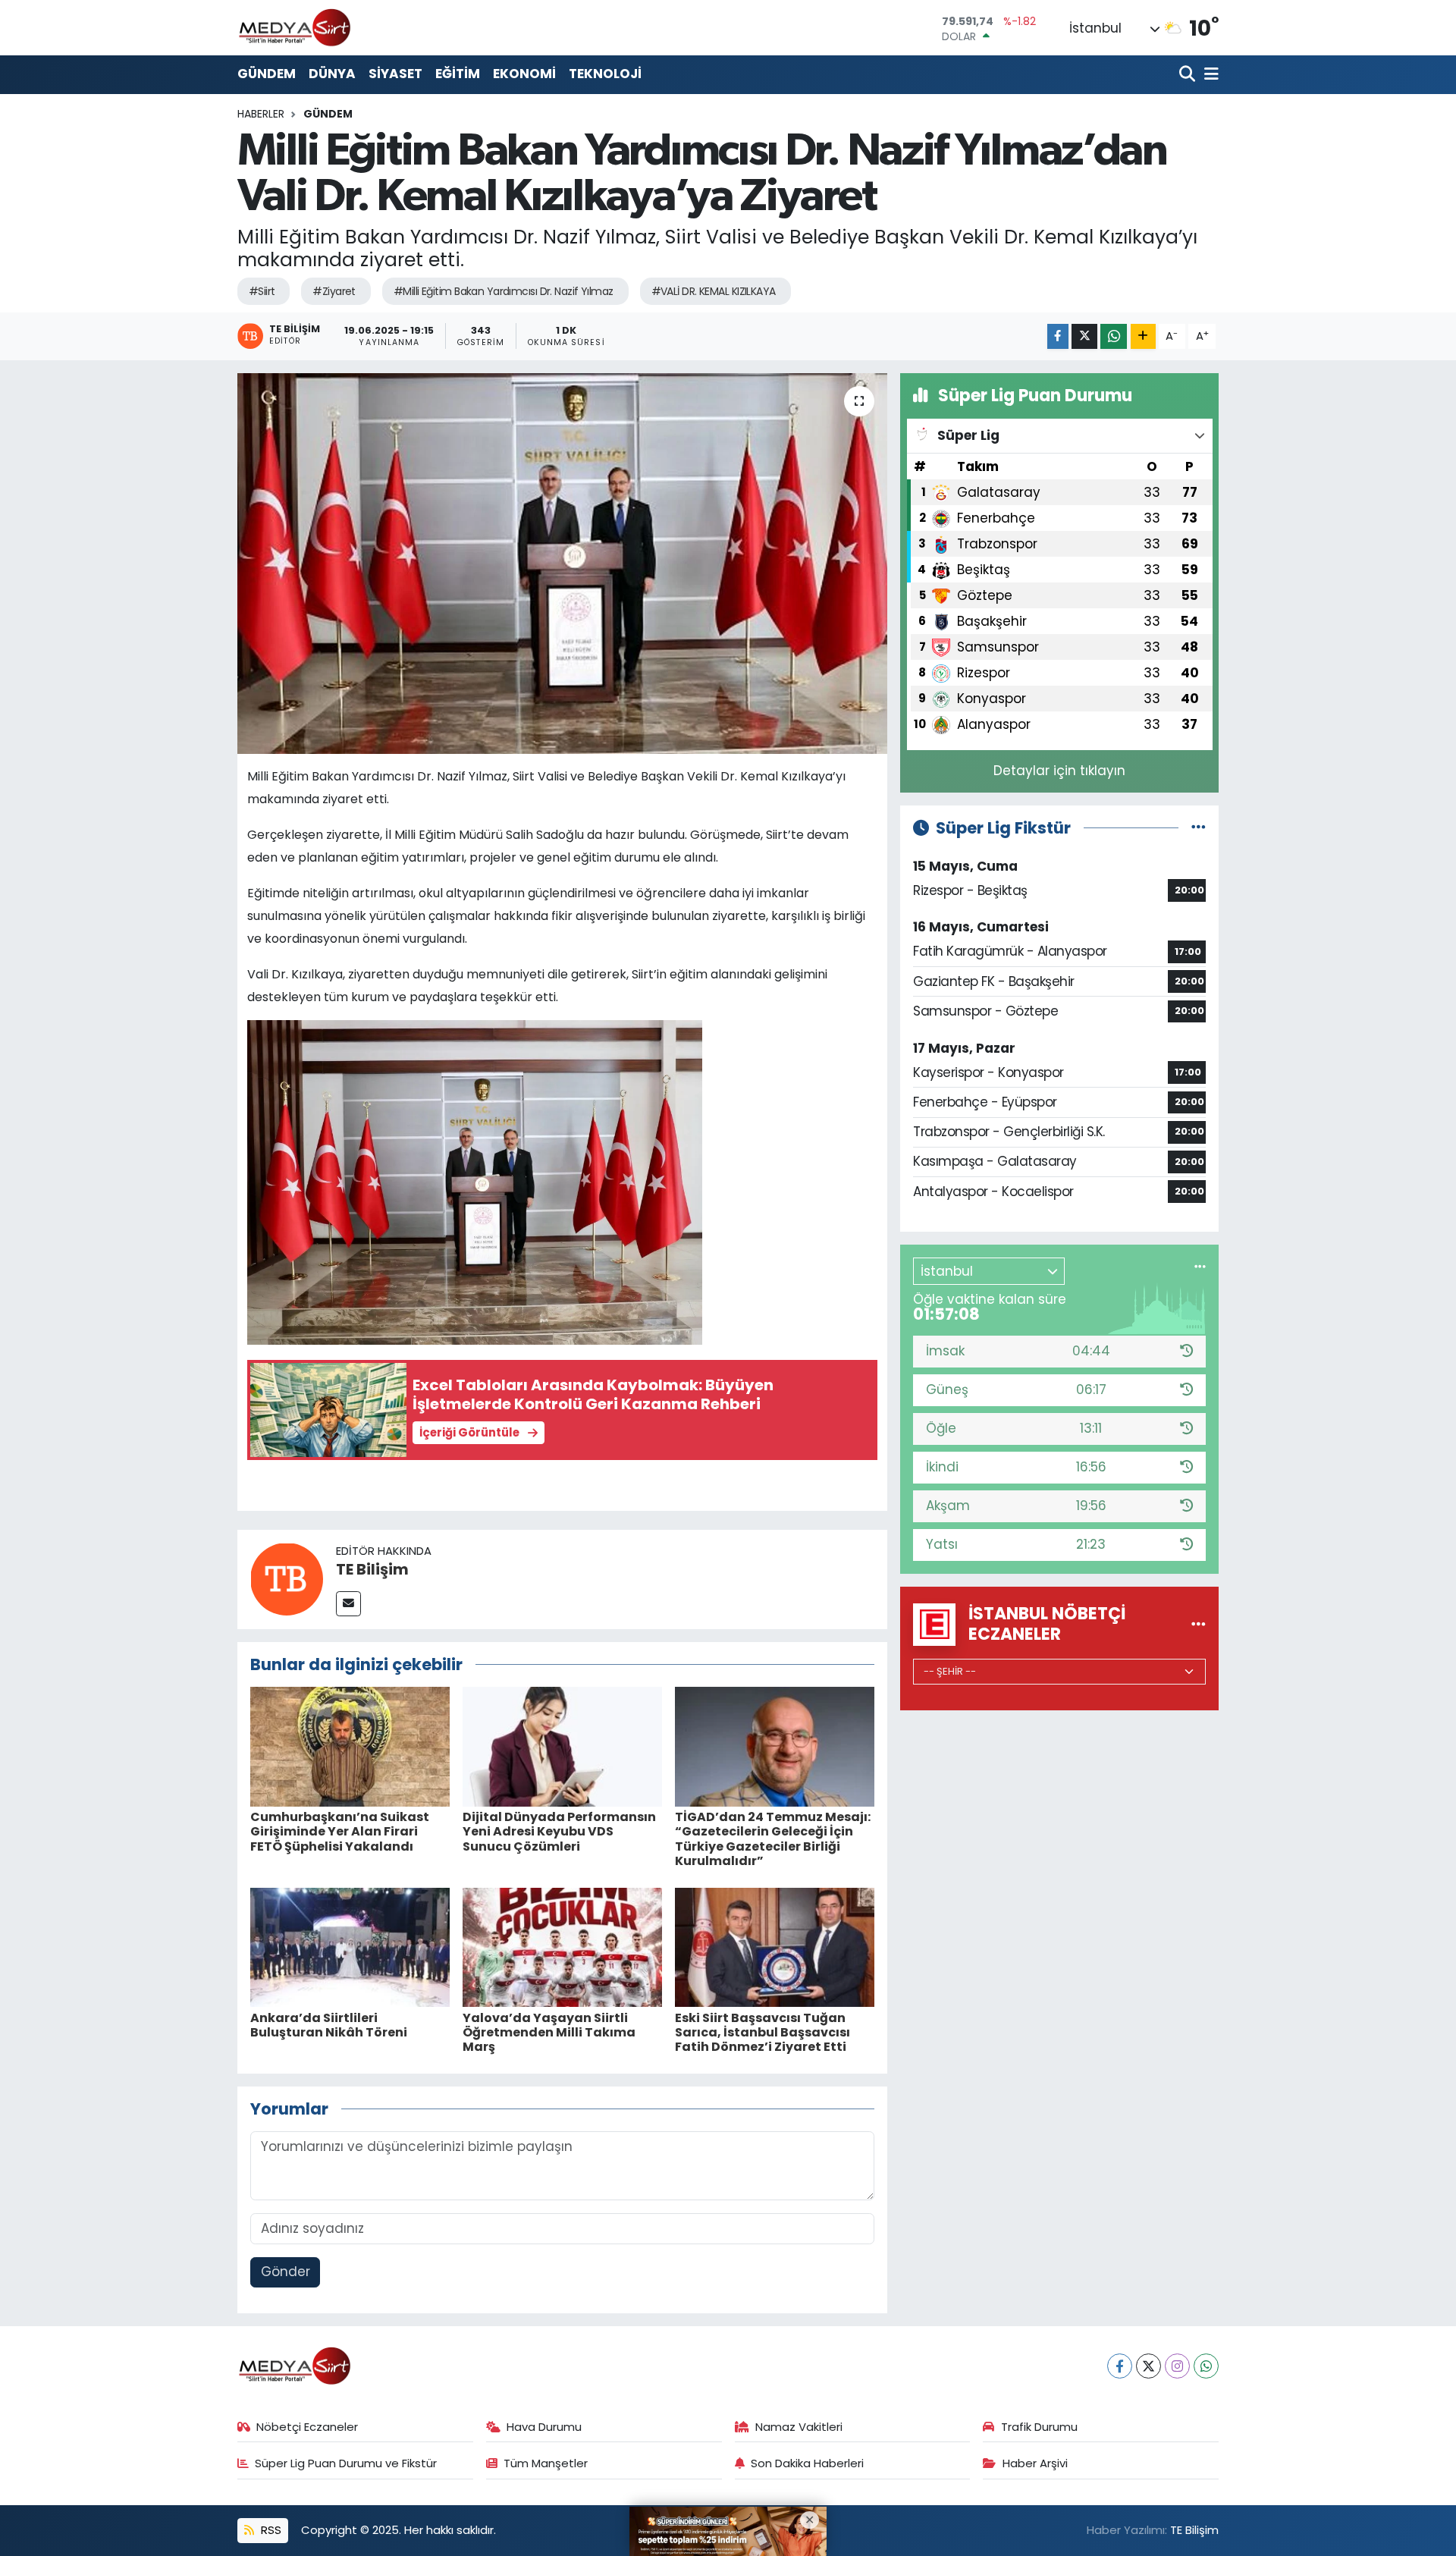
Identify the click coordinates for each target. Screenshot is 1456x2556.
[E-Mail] (348, 1604)
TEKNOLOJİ (605, 74)
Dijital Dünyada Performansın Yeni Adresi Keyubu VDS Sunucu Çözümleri (559, 1831)
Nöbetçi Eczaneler (307, 2427)
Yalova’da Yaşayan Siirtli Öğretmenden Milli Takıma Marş (549, 2032)
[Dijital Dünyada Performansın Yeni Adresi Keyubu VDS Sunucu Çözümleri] (562, 1746)
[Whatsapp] (1206, 2366)
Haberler (261, 114)
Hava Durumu (544, 2427)
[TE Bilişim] (287, 1578)
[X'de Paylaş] (1084, 336)
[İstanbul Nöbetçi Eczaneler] (1199, 1624)
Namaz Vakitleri (799, 2427)
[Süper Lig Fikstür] (1199, 827)
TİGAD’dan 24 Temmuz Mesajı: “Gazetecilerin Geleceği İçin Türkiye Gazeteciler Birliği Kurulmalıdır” (773, 1839)
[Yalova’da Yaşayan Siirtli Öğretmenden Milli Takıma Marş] (562, 1946)
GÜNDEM (267, 74)
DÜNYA (332, 74)
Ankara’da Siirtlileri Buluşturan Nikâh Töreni (329, 2025)
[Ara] (1189, 75)
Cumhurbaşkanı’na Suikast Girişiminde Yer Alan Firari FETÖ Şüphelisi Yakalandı (340, 1831)
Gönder (286, 2272)
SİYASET (395, 74)
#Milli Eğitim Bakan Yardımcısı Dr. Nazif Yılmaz (504, 291)
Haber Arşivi (1035, 2463)
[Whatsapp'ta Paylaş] (1114, 336)
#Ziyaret (334, 291)
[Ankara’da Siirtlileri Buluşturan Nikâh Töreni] (350, 1946)
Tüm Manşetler (546, 2463)
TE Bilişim (372, 1569)
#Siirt (262, 291)
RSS (270, 2530)
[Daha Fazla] (1143, 336)
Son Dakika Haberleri (807, 2463)
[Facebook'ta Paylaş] (1058, 336)
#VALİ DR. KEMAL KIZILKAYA (714, 291)
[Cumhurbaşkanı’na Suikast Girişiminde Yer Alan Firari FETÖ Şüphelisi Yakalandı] (350, 1746)
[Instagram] (1177, 2366)
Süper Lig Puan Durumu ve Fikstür (346, 2463)
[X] (1148, 2366)
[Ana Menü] (1209, 75)
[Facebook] (1120, 2366)
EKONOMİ (524, 74)
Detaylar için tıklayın (1059, 771)
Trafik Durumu (1039, 2427)
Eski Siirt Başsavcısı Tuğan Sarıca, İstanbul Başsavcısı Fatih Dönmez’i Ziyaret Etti (763, 2032)
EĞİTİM (458, 74)
